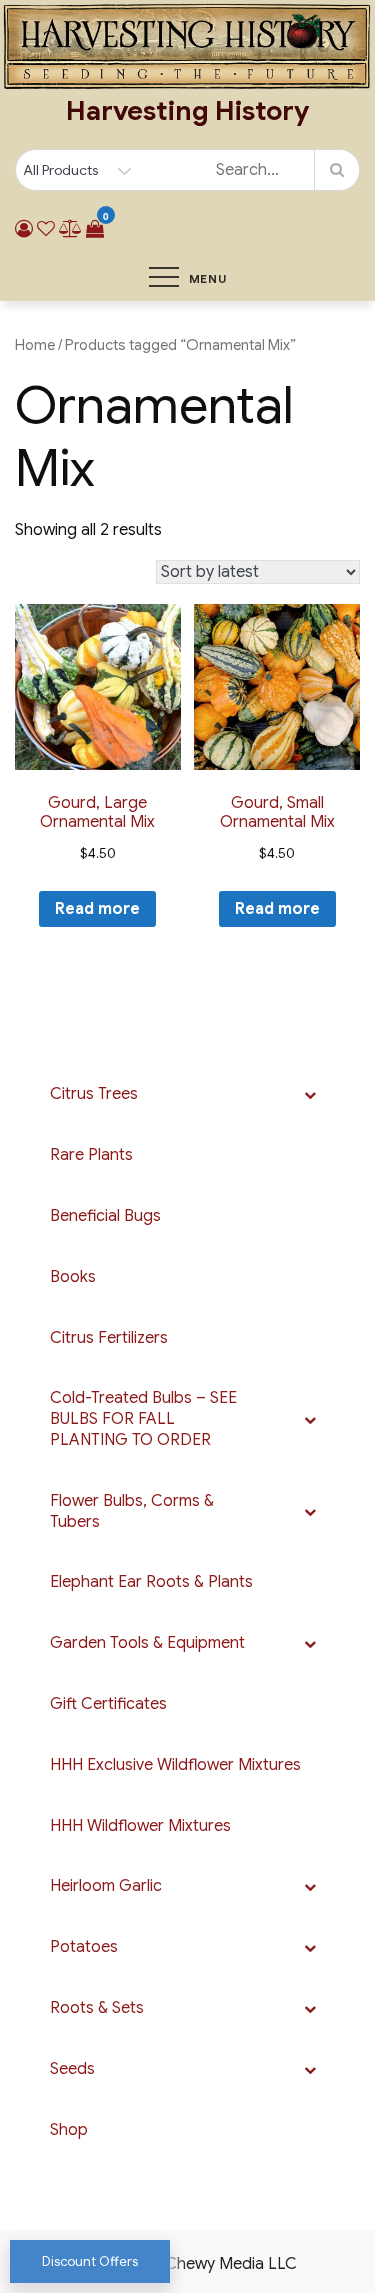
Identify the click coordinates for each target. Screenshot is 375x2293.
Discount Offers (90, 2261)
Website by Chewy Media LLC (188, 2264)
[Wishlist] (46, 229)
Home (35, 345)
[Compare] (70, 229)
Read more (97, 909)
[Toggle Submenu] (310, 1094)
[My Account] (24, 229)
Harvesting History (187, 111)
